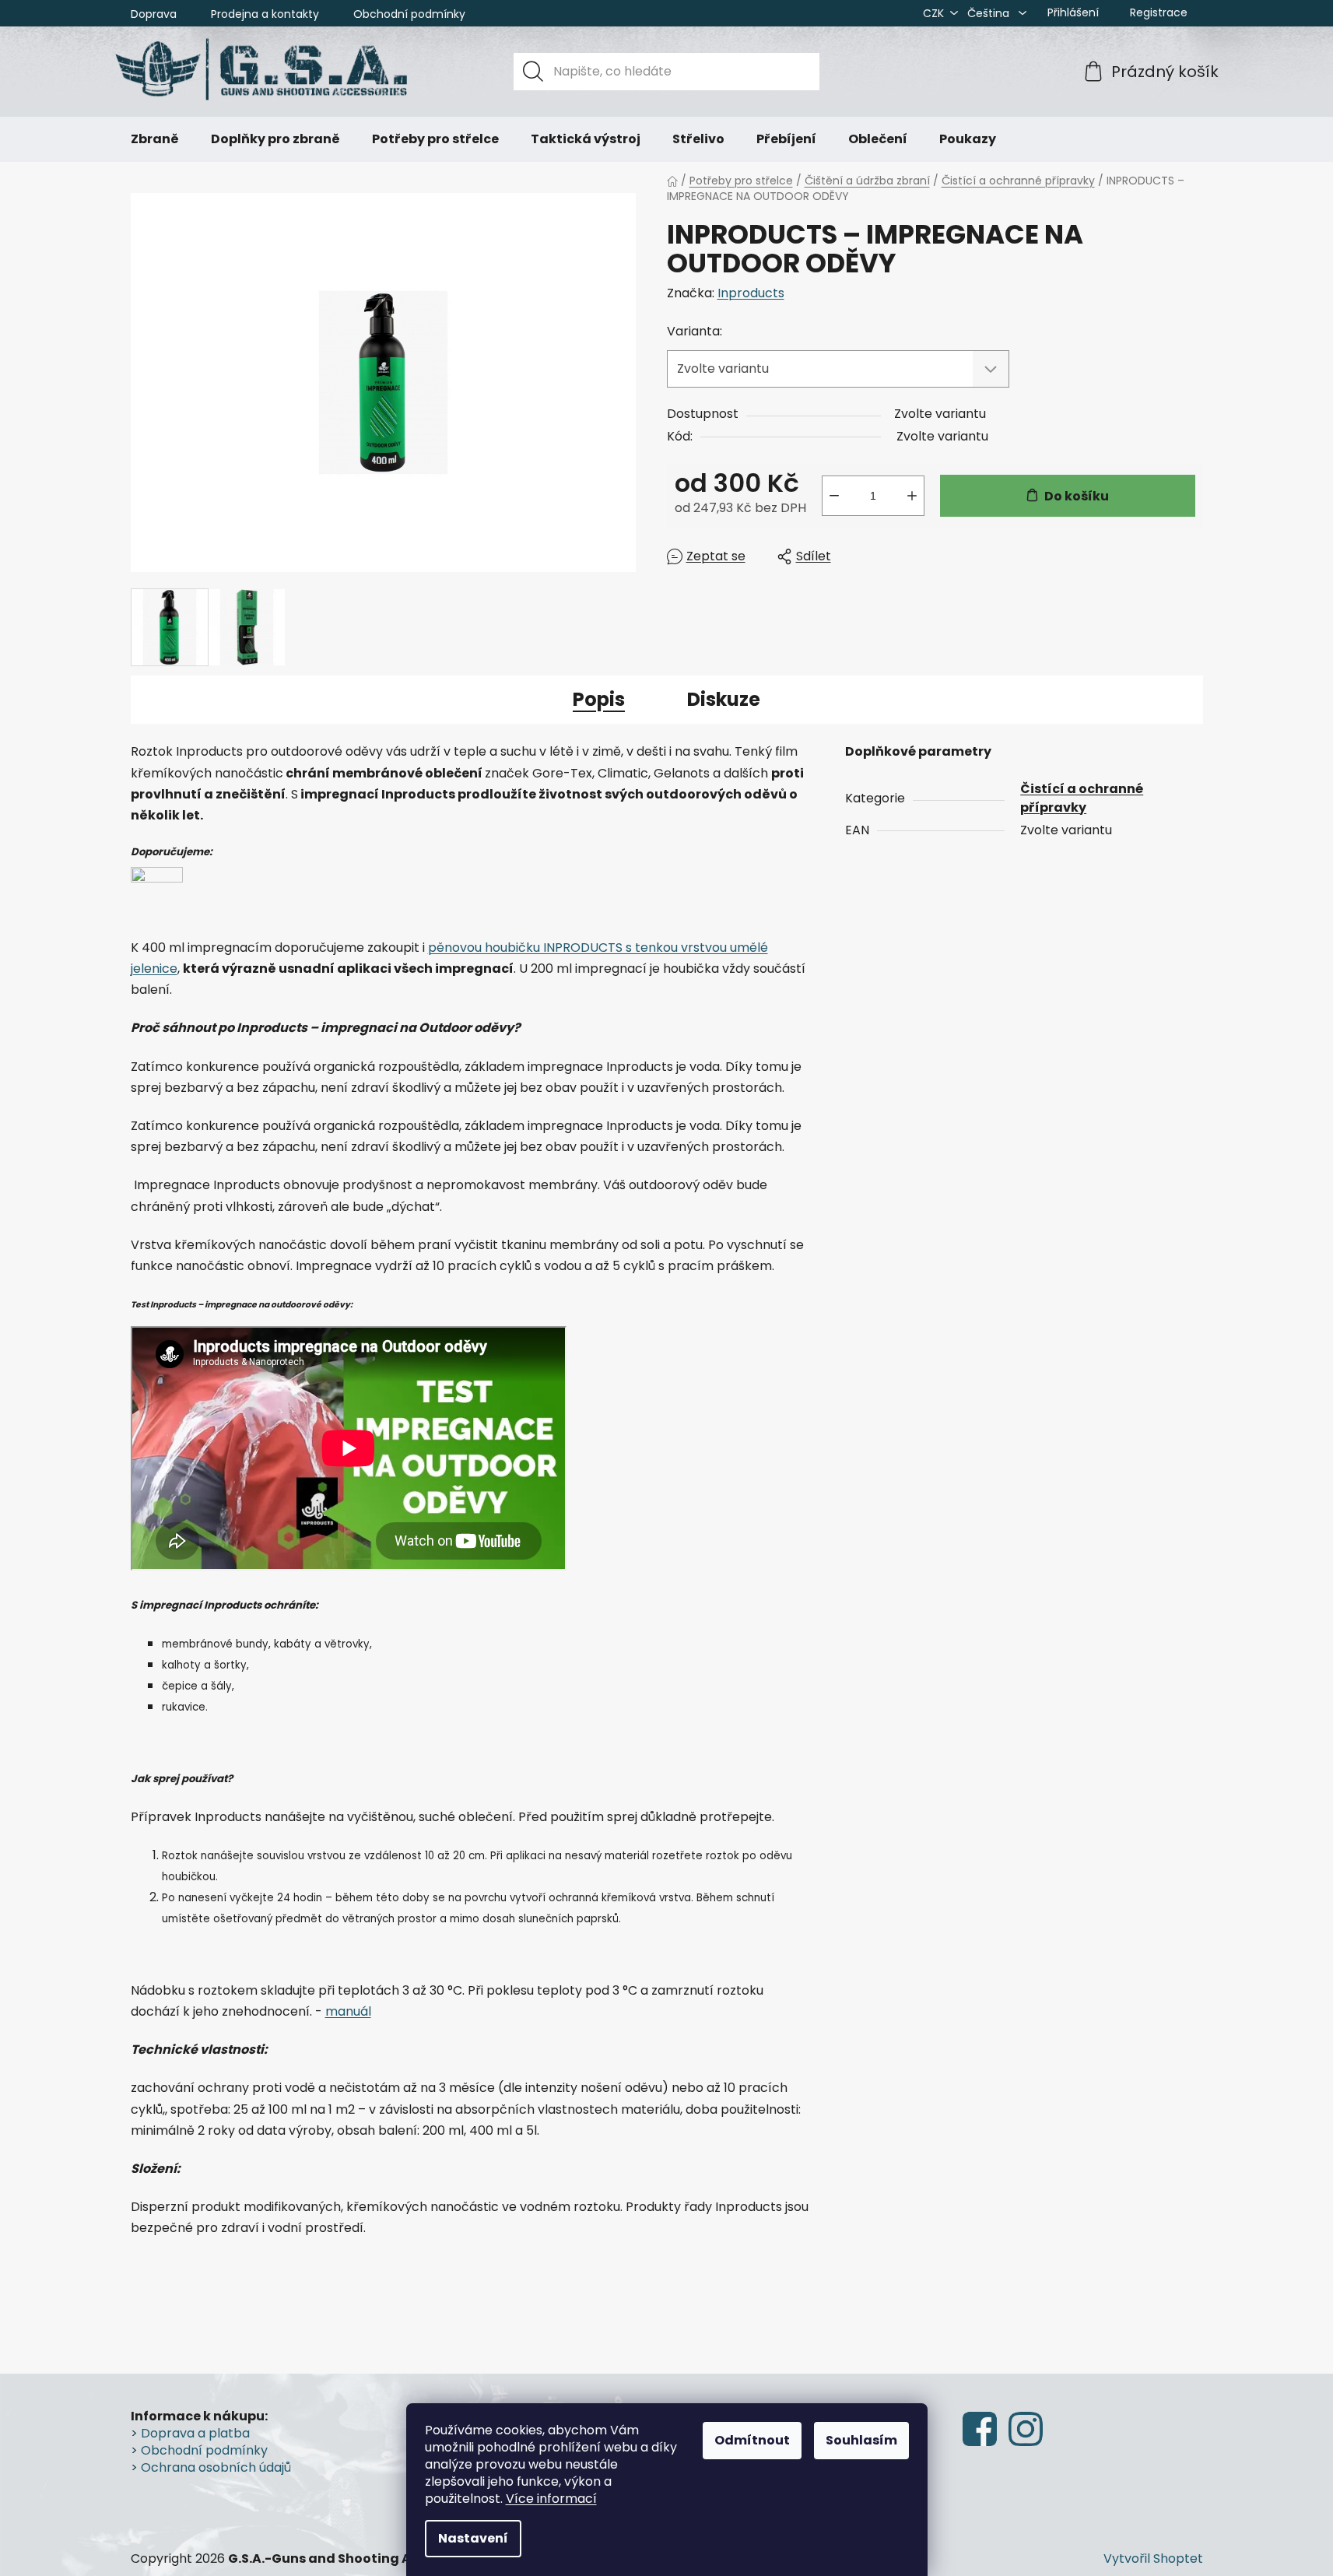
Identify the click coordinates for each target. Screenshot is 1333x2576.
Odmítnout (752, 2440)
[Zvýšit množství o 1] (912, 496)
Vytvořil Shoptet (1153, 2559)
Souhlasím (861, 2440)
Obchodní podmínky (409, 14)
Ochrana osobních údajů (216, 2468)
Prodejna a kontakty (265, 14)
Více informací (551, 2499)
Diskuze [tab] (724, 699)
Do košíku (1077, 496)
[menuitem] (155, 139)
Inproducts (751, 293)
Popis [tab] (599, 699)
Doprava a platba (195, 2434)
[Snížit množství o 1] (834, 496)
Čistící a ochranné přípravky (1082, 798)
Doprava (154, 14)
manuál (348, 2011)
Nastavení (473, 2538)
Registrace (1159, 12)
